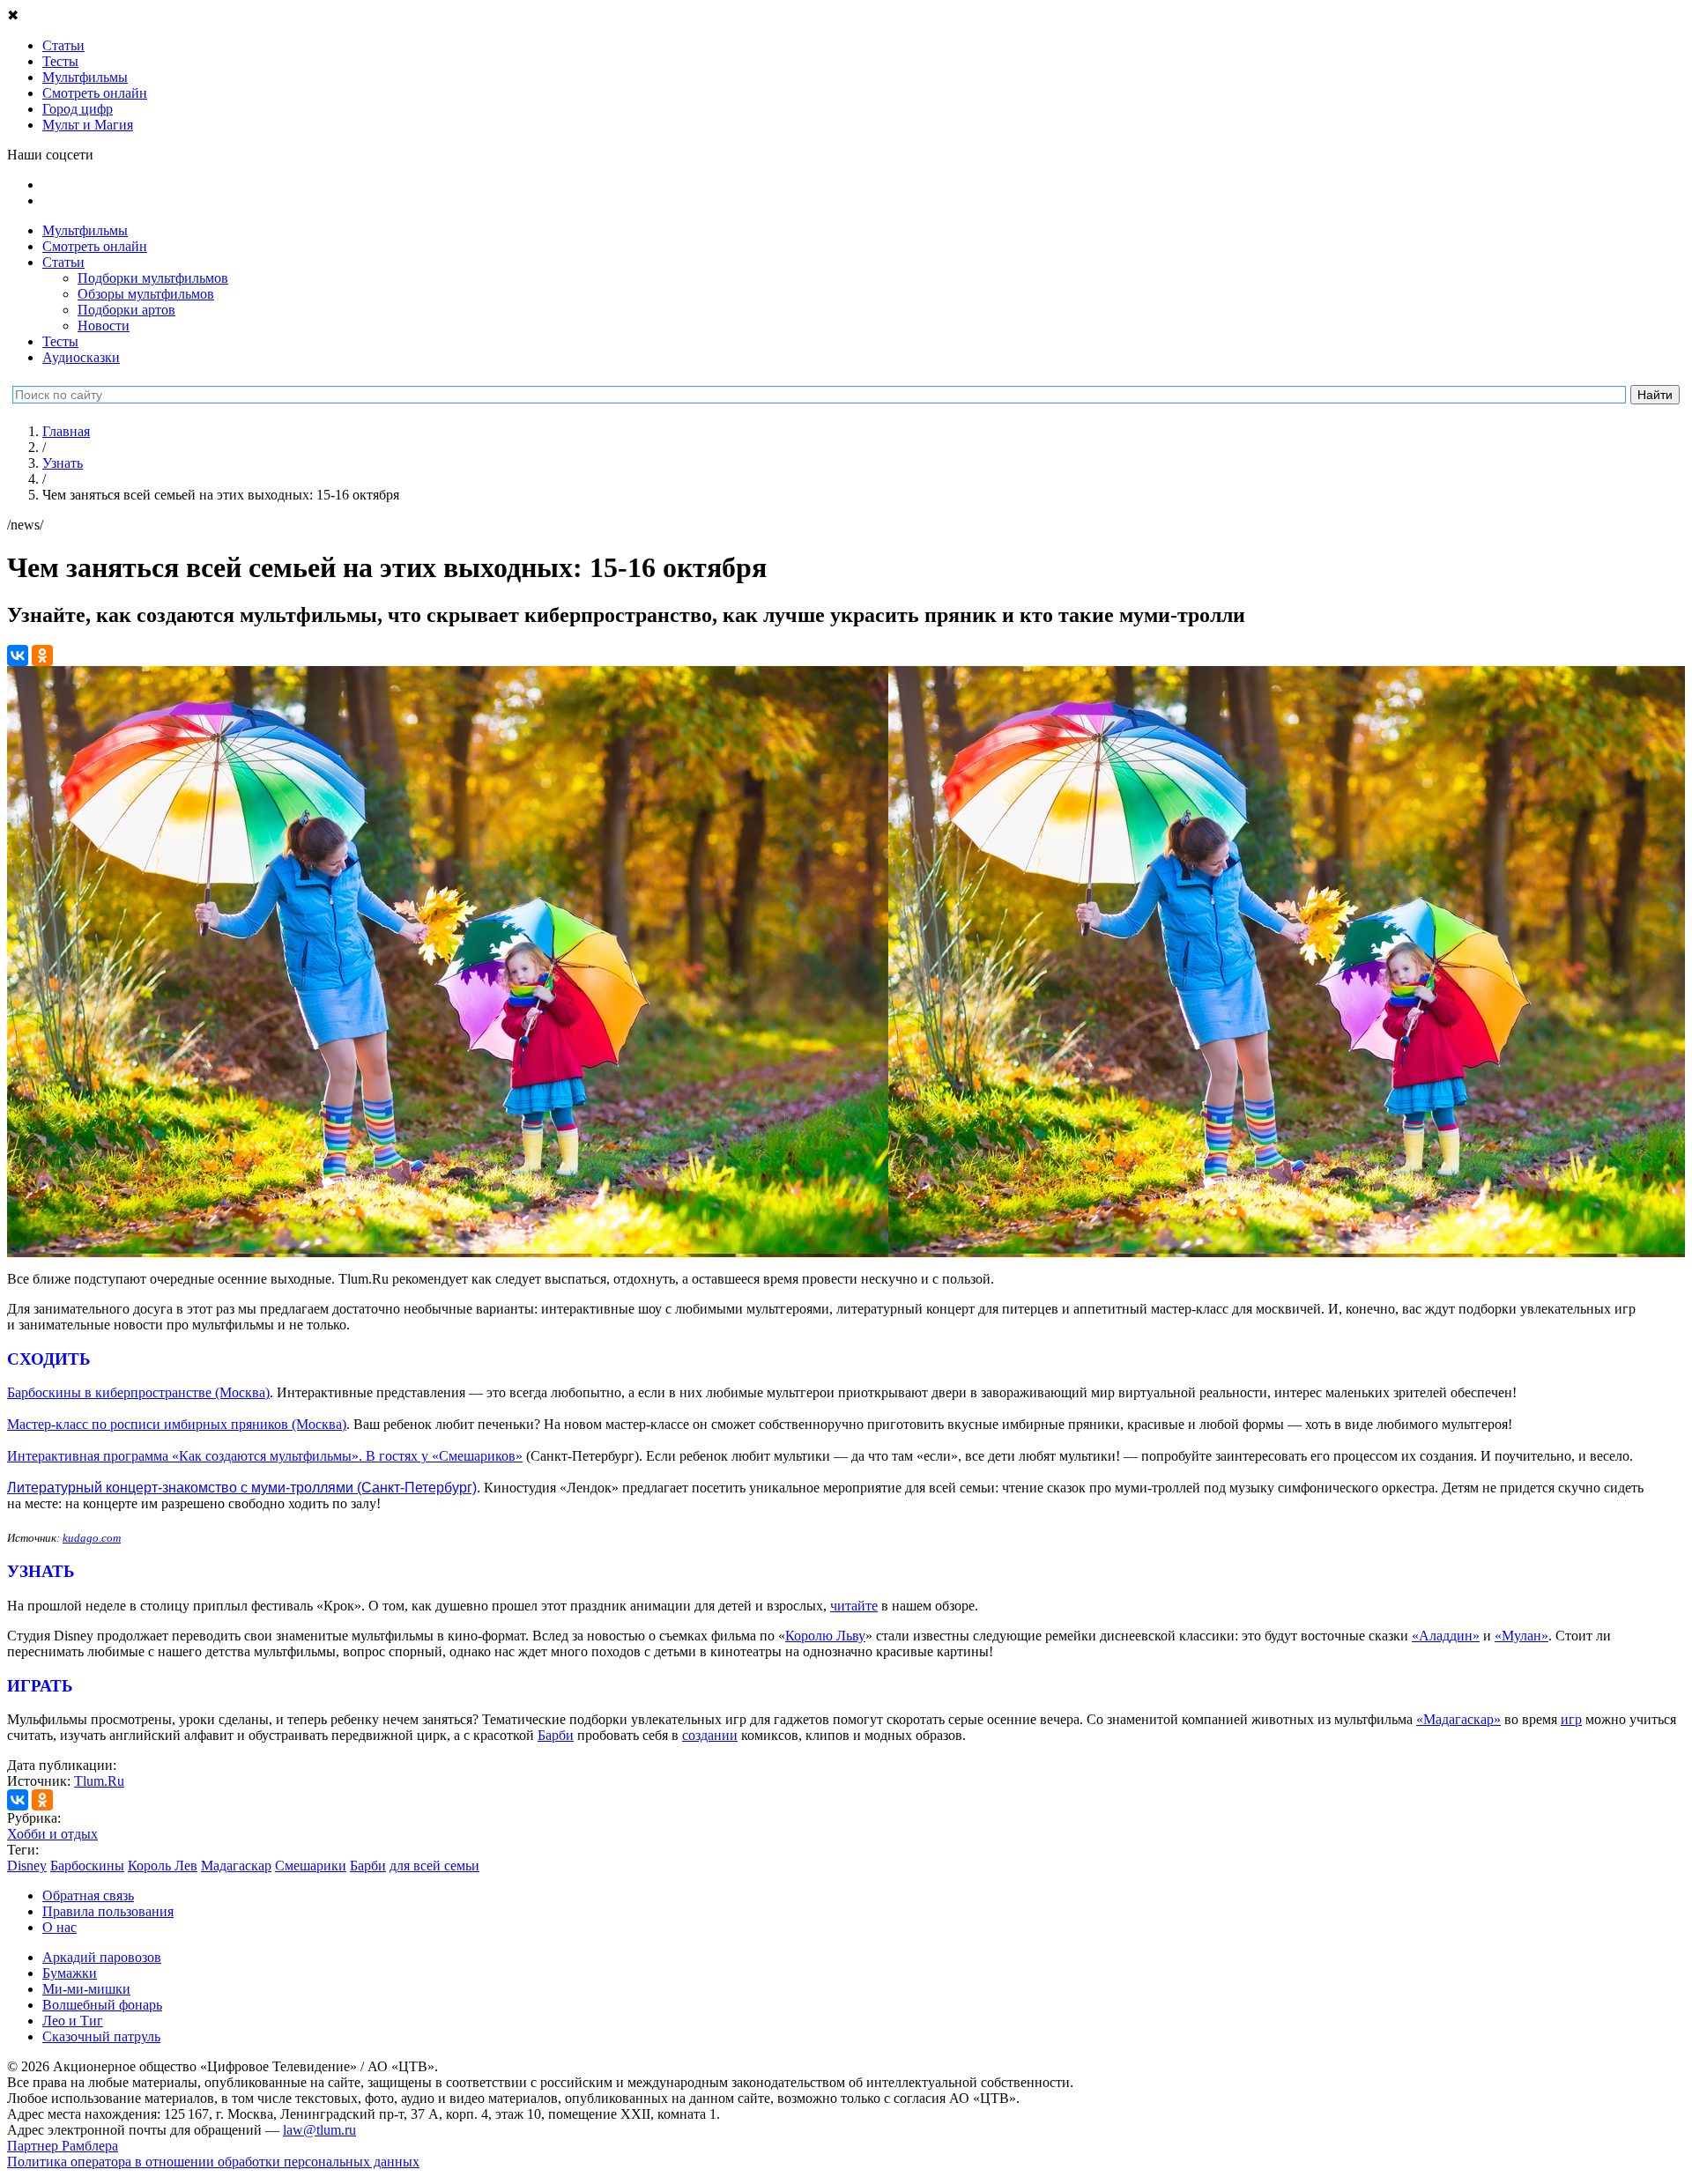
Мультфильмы (85, 230)
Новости (104, 326)
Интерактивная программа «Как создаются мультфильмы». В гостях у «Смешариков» (265, 1456)
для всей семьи (434, 1866)
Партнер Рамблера (63, 2146)
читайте (854, 1606)
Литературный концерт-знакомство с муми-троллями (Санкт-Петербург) (242, 1488)
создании (710, 1735)
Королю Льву (825, 1636)
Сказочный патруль (101, 2036)
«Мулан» (1521, 1636)
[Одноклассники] (42, 655)
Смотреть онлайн (95, 246)
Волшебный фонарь (102, 2005)
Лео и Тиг (73, 2021)
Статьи (63, 262)
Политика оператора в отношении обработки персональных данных (213, 2162)
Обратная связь (88, 1895)
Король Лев (163, 1866)
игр (1571, 1719)
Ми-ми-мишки (86, 1989)
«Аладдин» (1446, 1636)
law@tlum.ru (319, 2130)
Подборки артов (126, 310)
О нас (59, 1927)
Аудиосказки (81, 357)
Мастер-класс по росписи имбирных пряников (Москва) (177, 1424)
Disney (27, 1866)
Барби (556, 1735)
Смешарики (311, 1866)
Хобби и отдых (52, 1834)
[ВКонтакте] (18, 655)
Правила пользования (108, 1911)
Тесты (60, 341)
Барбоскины (87, 1866)
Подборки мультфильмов (153, 278)
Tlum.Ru (99, 1781)
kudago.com (92, 1538)
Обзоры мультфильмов (146, 294)
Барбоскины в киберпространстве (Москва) (138, 1392)
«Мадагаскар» (1458, 1719)
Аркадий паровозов (102, 1957)
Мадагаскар (236, 1866)
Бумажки (70, 1973)
